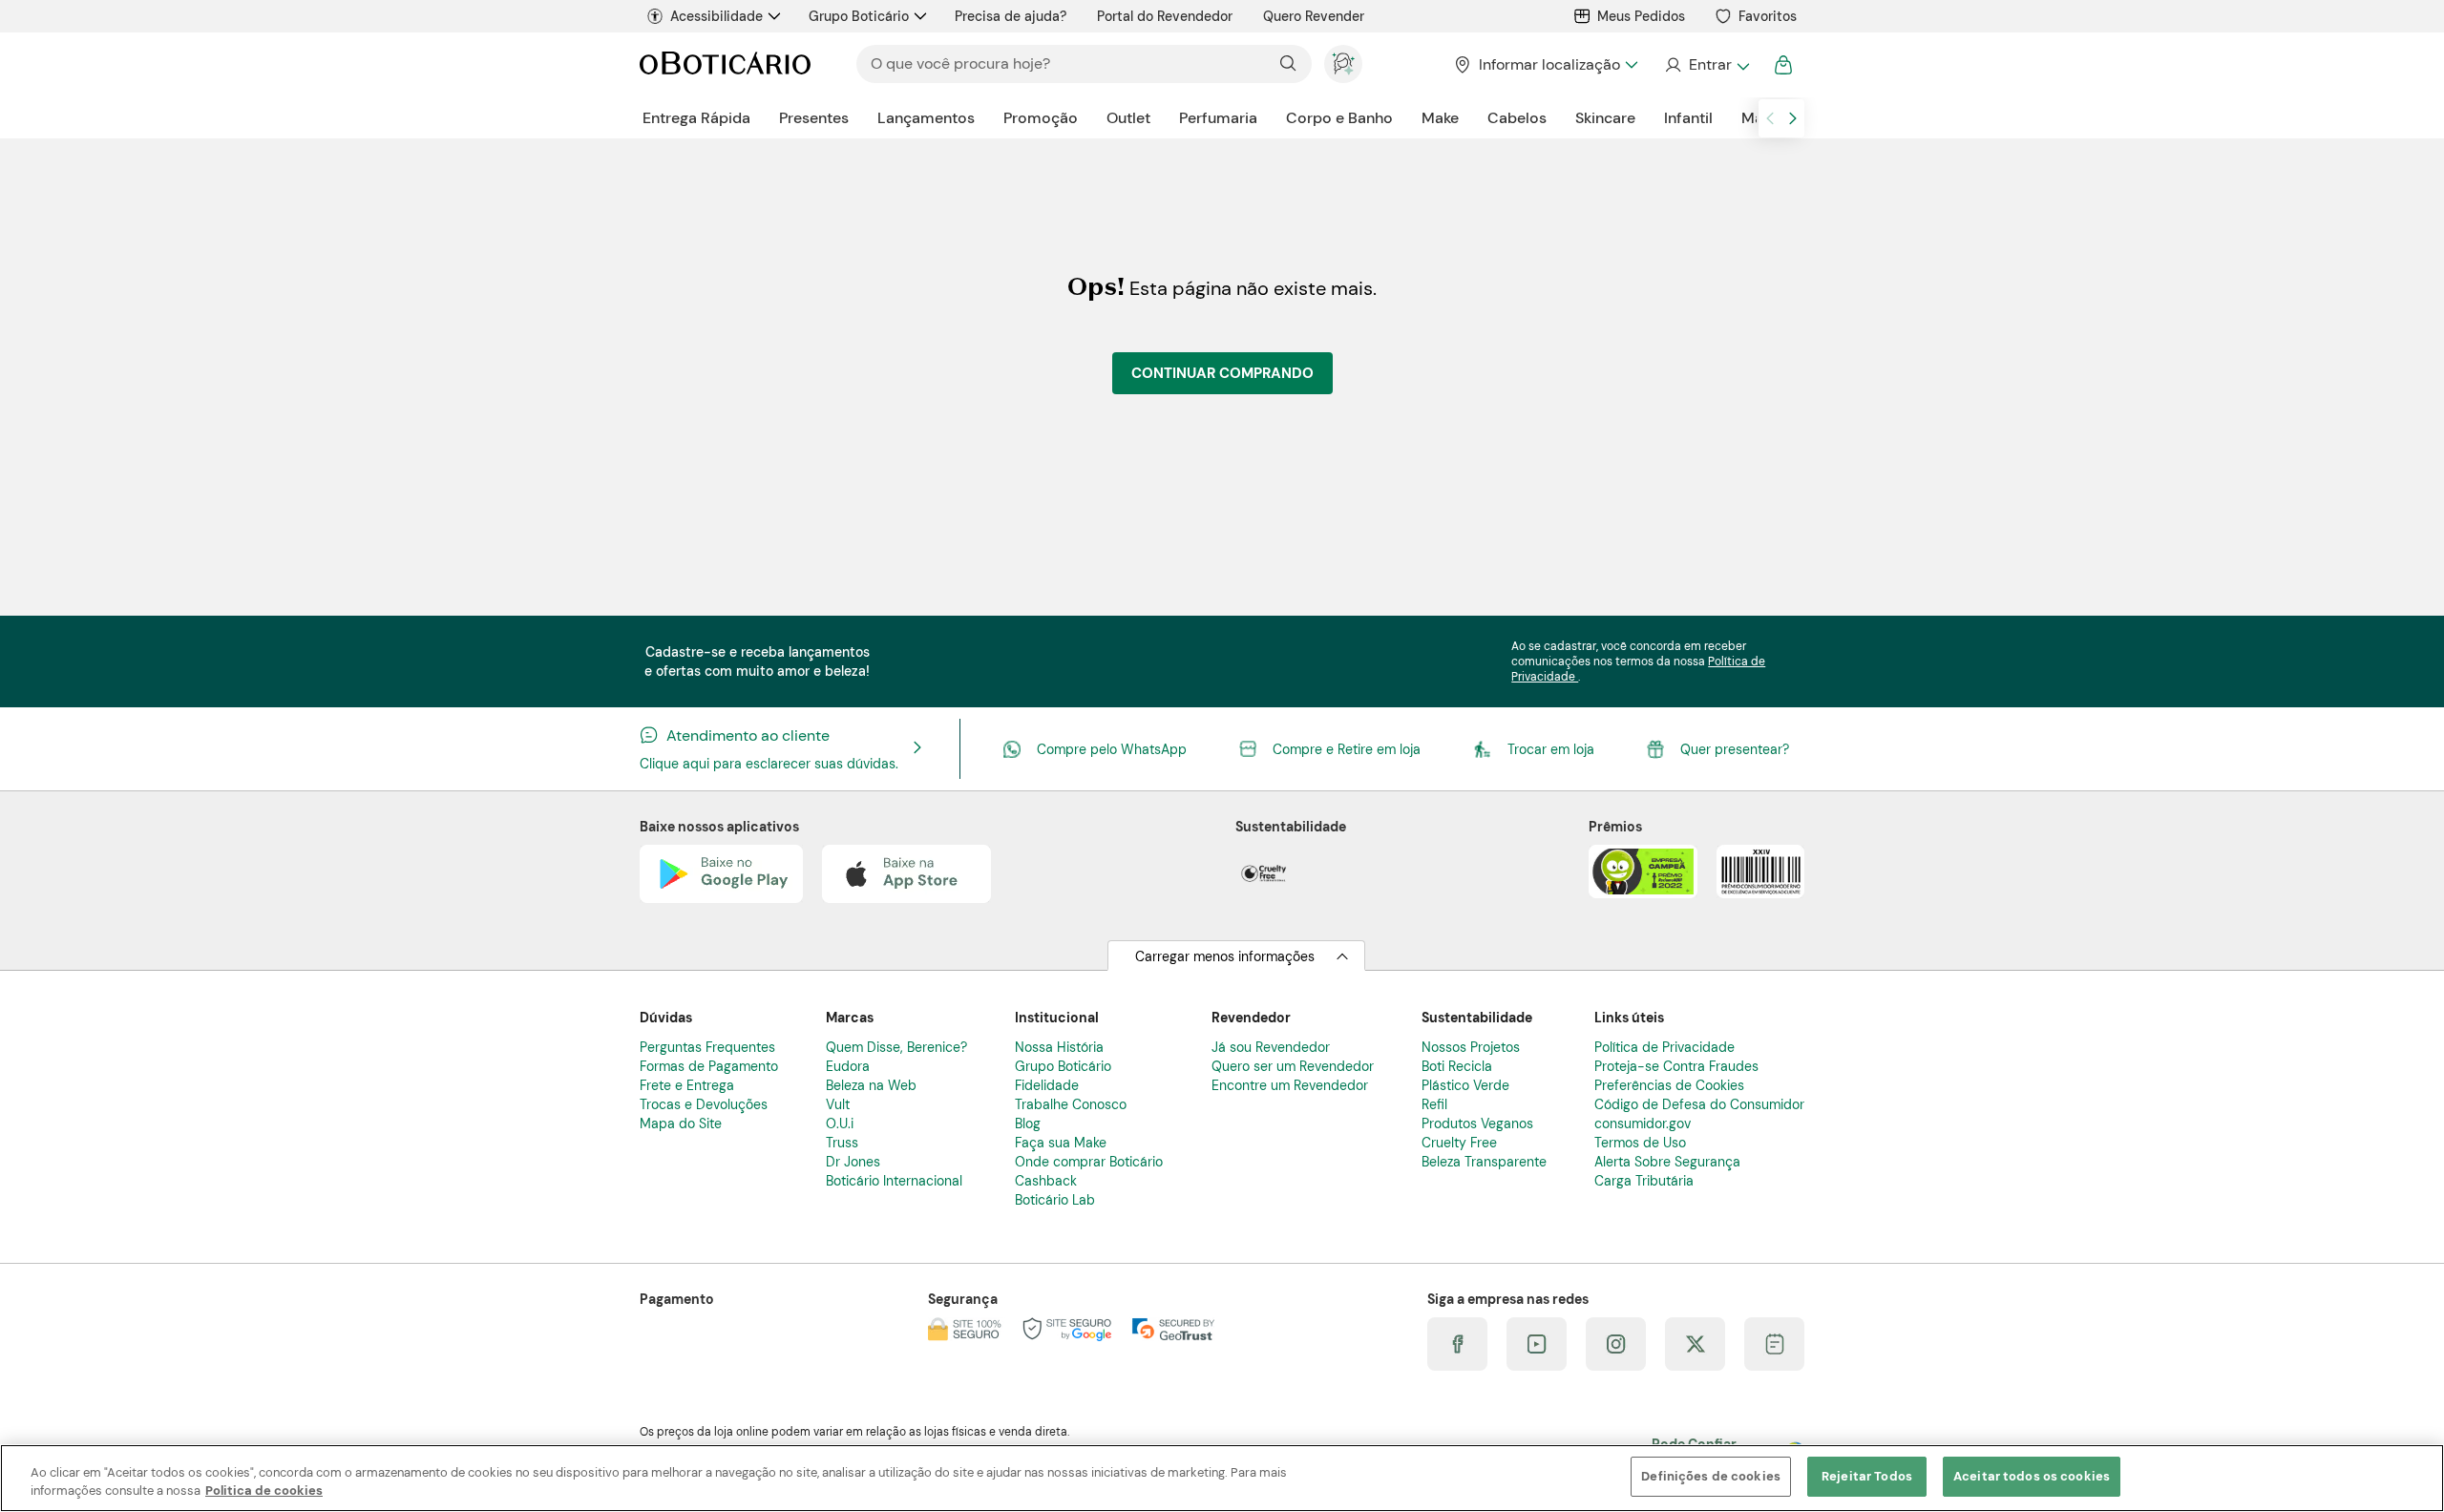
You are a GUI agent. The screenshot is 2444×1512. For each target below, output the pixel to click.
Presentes (814, 118)
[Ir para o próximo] (1793, 118)
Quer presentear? (1735, 749)
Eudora (848, 1066)
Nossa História (1059, 1047)
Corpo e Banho (1339, 118)
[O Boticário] (725, 64)
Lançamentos (926, 118)
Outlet (1128, 118)
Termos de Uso (1640, 1143)
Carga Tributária (1644, 1181)
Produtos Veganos (1477, 1123)
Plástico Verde (1465, 1085)
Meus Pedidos (1641, 16)
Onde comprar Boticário (1089, 1162)
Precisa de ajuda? (1011, 16)
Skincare (1605, 118)
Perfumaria (1218, 118)
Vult (838, 1104)
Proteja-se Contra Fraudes (1676, 1066)
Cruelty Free (1459, 1143)
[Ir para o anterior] (1770, 118)
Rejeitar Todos (1867, 1476)
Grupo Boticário (859, 16)
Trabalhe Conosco (1071, 1104)
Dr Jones (853, 1162)
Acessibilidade (716, 16)
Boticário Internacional (894, 1181)
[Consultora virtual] (1343, 64)
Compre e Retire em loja (1347, 749)
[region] (1222, 1478)
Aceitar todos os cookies (2032, 1476)
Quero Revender (1314, 16)
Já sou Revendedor (1271, 1047)
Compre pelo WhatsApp (1112, 749)
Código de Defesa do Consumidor (1699, 1104)
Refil (1434, 1104)
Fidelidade (1047, 1085)
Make (1440, 118)
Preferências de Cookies (1669, 1085)
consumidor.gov (1643, 1123)
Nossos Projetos (1471, 1047)
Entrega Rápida (696, 118)
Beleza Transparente (1484, 1162)
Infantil (1688, 118)
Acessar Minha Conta (1707, 65)
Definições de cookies (1711, 1476)
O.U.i (840, 1123)
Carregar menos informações (1225, 956)
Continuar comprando (1222, 373)
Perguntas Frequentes (707, 1047)
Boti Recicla (1457, 1066)
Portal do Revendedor (1165, 16)
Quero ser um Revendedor (1293, 1066)
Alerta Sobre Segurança (1667, 1162)
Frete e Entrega (687, 1085)
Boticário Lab (1055, 1200)
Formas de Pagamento (709, 1066)
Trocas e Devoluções (704, 1104)
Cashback (1046, 1181)
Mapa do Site (681, 1123)
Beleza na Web (871, 1085)
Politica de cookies (264, 1491)
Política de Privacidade (1664, 1047)
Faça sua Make (1061, 1143)
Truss (842, 1143)
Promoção (1041, 118)
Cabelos (1517, 118)
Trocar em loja (1551, 749)
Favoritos (1768, 16)
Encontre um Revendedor (1290, 1085)
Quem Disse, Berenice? (896, 1047)
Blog (1028, 1123)
